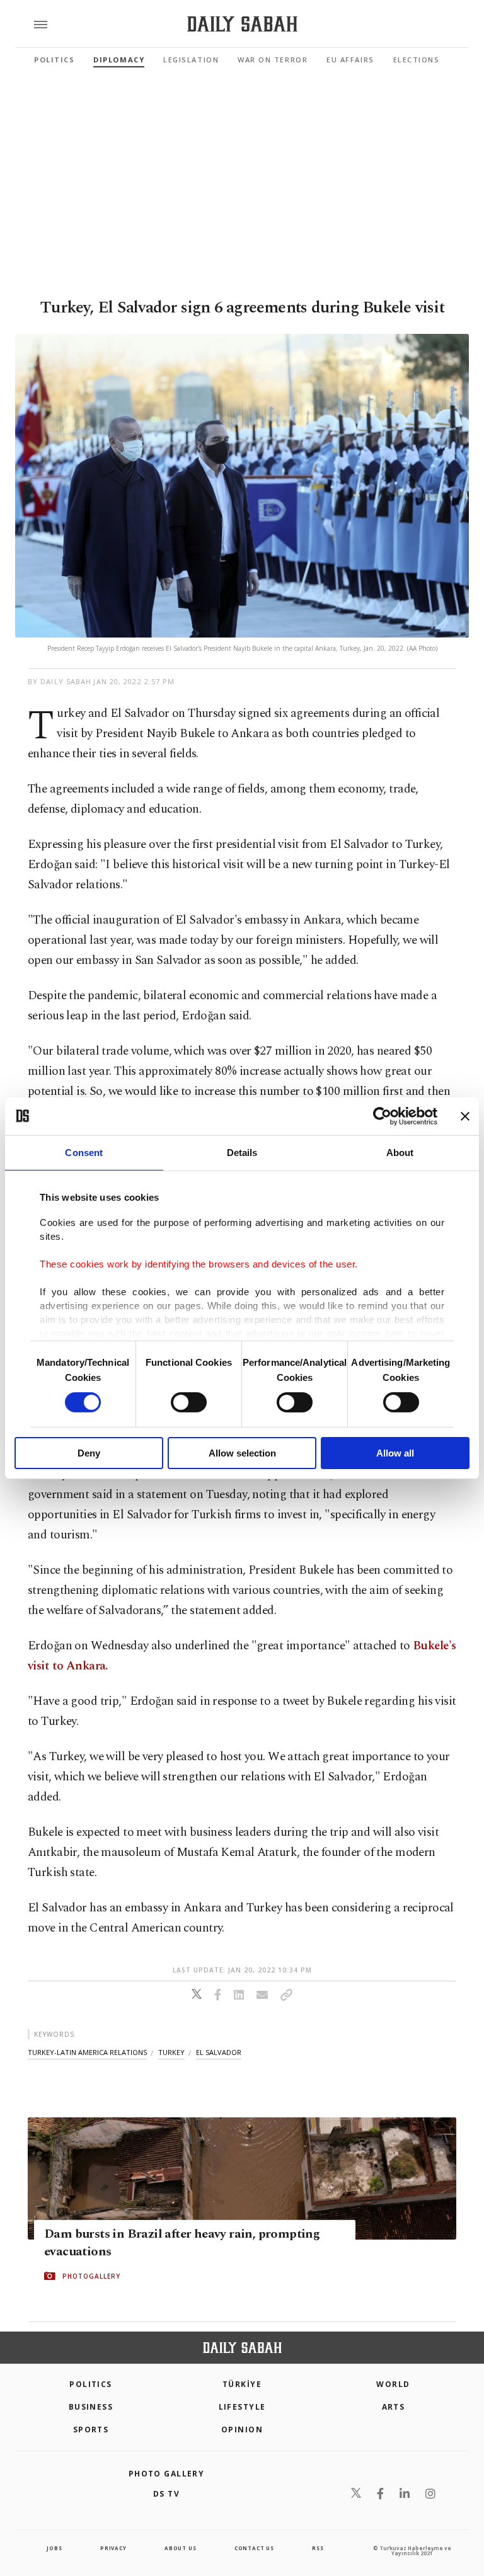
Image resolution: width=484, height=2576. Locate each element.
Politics (54, 60)
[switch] (189, 1402)
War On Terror (273, 60)
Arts (394, 2407)
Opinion (242, 2430)
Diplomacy (119, 60)
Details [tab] (242, 1152)
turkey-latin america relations (87, 2052)
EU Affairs (350, 60)
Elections (417, 60)
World (393, 2384)
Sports (91, 2430)
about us (180, 2548)
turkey (171, 2052)
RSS (318, 2548)
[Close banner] (465, 1116)
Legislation (191, 60)
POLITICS (91, 2384)
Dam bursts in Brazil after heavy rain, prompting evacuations (182, 2243)
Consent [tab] (84, 1152)
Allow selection (242, 1453)
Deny (89, 1453)
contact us (254, 2548)
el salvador (219, 2052)
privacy (113, 2548)
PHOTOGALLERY (91, 2276)
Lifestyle (242, 2407)
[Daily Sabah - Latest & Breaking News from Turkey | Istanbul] (242, 24)
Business (91, 2407)
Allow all (395, 1453)
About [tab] (400, 1152)
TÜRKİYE (242, 2384)
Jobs (54, 2548)
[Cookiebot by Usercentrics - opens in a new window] (382, 1116)
